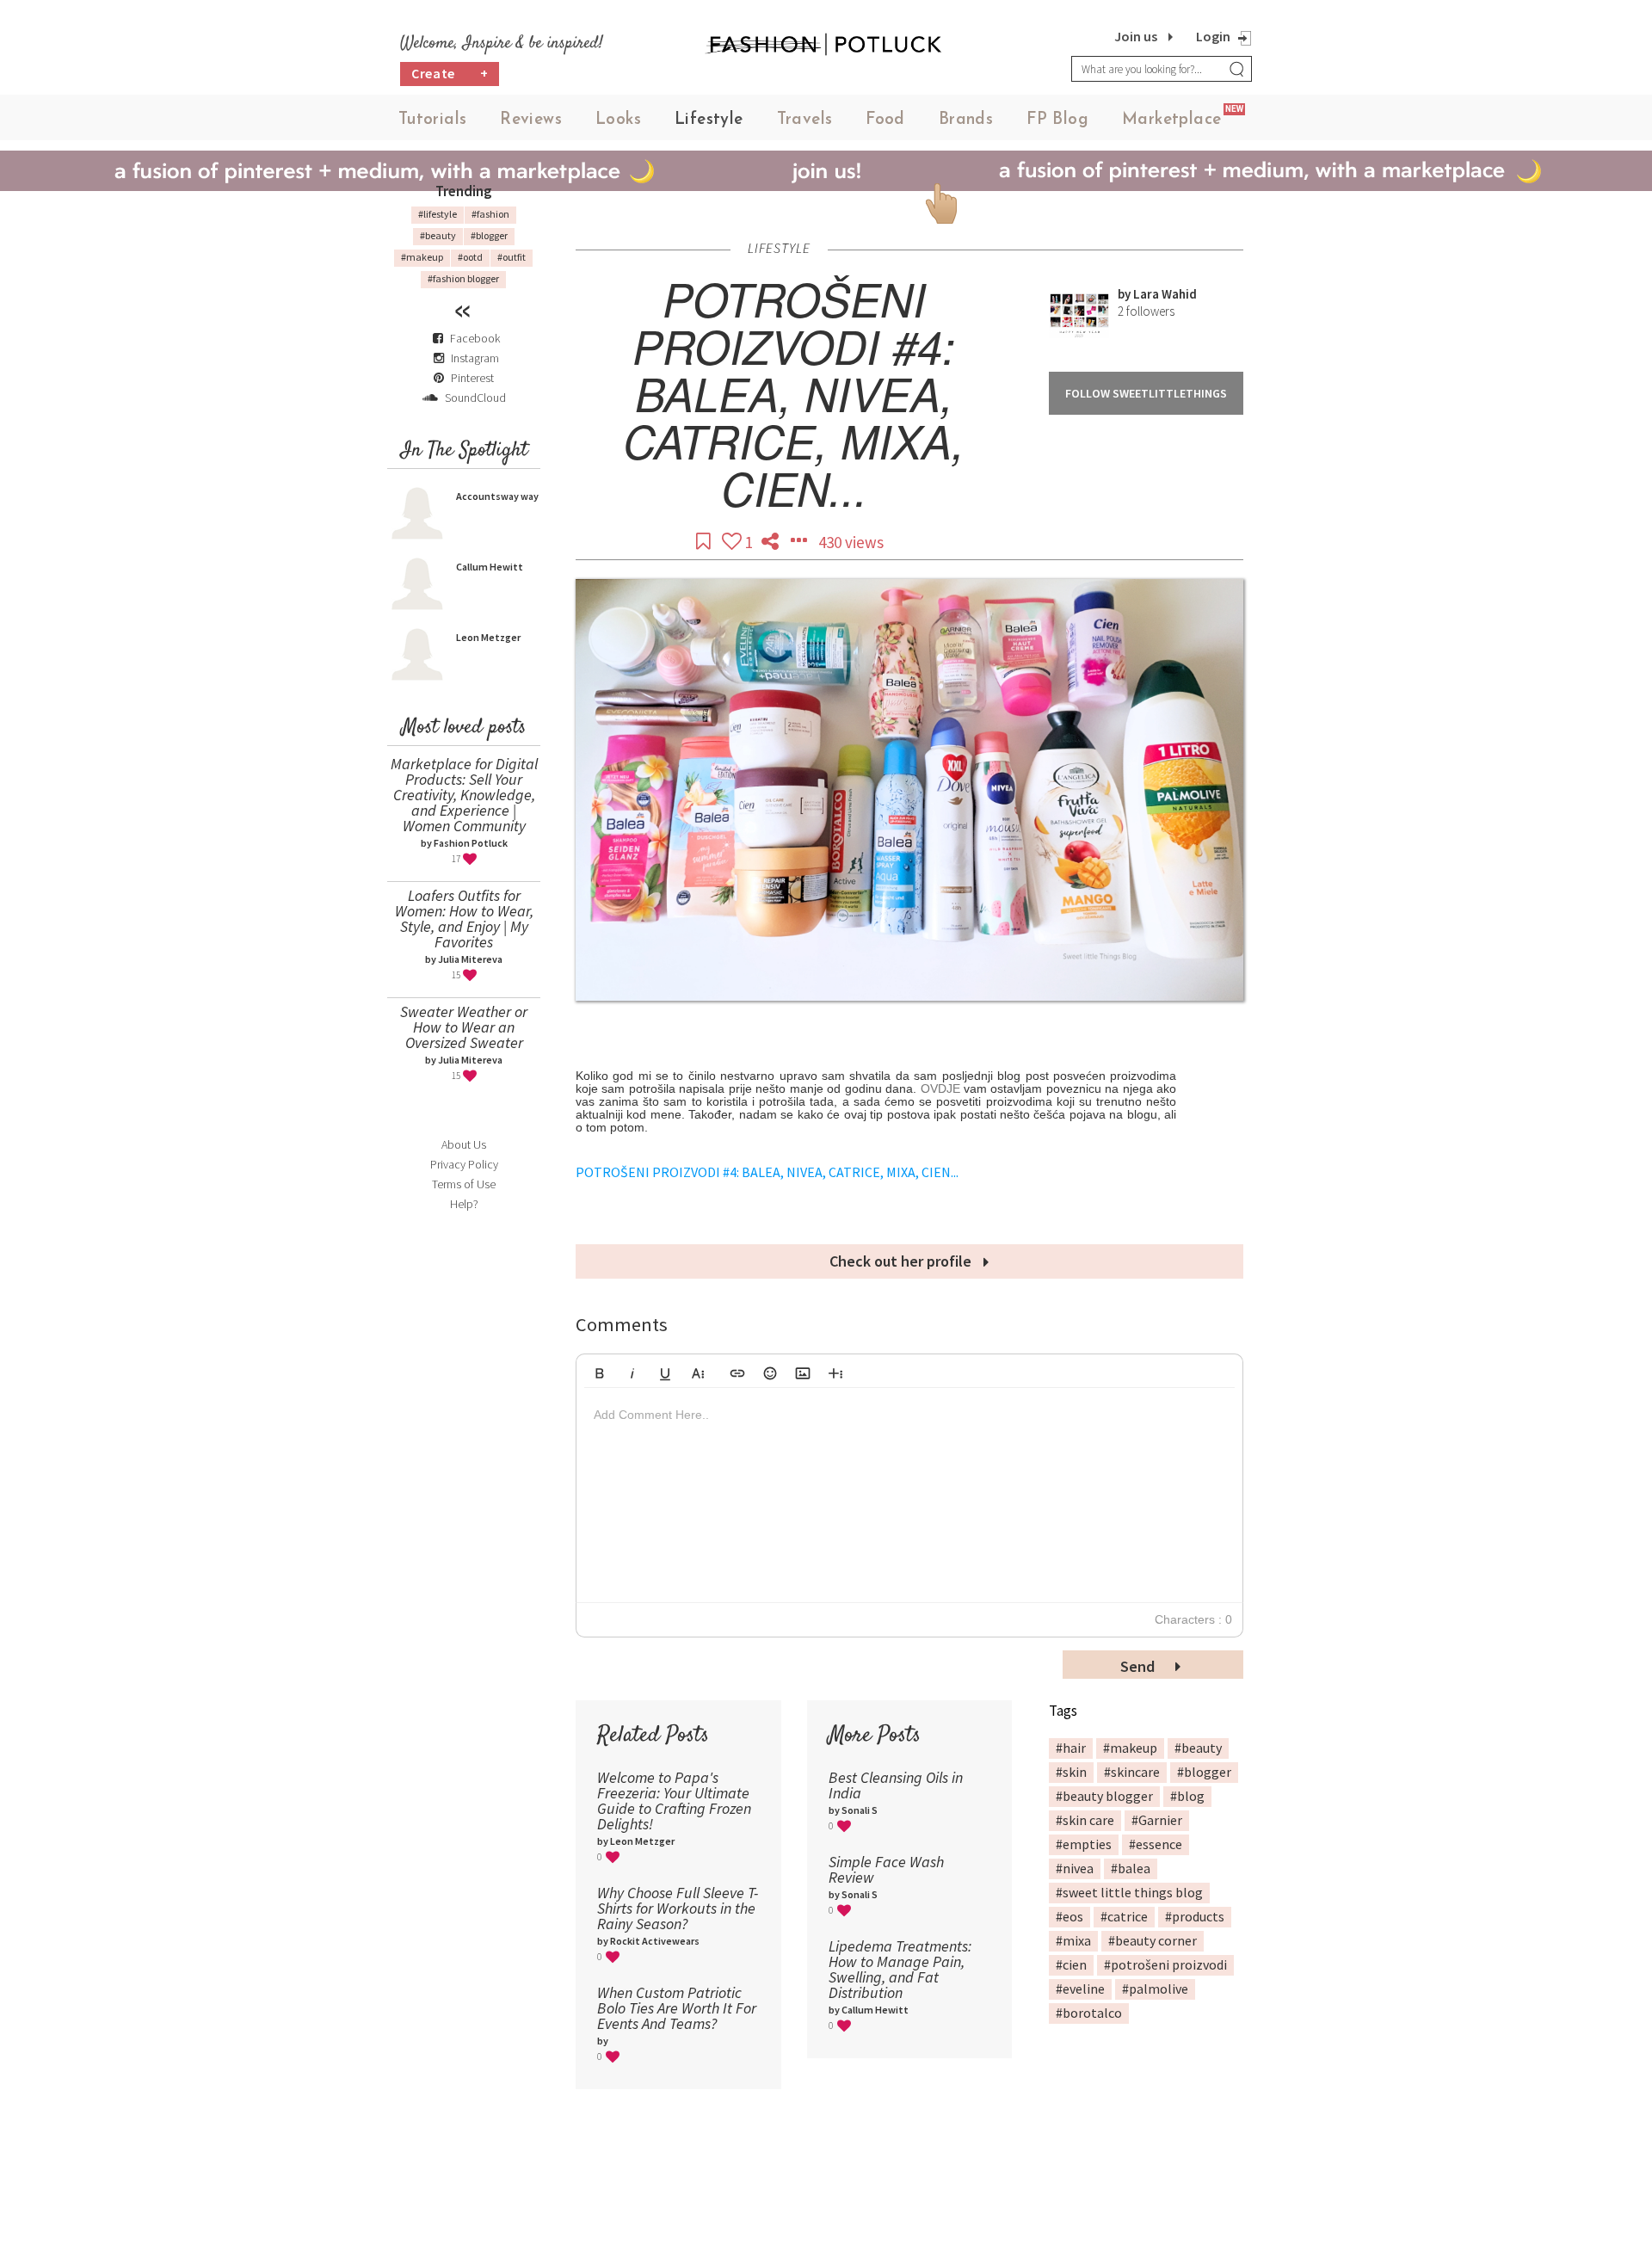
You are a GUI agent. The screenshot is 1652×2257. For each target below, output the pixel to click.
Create (450, 73)
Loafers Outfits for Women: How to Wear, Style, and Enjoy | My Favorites (464, 919)
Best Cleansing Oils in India (896, 1785)
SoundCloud (474, 398)
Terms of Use (464, 1184)
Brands (966, 120)
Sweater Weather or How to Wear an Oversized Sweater (464, 1027)
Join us (1136, 36)
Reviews (531, 120)
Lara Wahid (1165, 294)
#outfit (512, 257)
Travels (805, 120)
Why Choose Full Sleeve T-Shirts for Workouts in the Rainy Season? (678, 1908)
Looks (618, 120)
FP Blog (1057, 120)
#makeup (422, 257)
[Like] (734, 542)
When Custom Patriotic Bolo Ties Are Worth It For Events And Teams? (677, 2008)
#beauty (438, 235)
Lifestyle (709, 120)
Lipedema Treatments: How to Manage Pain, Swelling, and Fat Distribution (900, 1969)
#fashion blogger (463, 278)
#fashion (490, 214)
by (1125, 294)
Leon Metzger (488, 637)
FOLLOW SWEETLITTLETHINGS (1146, 393)
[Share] (772, 542)
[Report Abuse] (800, 542)
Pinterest (471, 378)
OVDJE (940, 1088)
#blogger (489, 235)
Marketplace (1171, 120)
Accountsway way (497, 496)
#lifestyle (438, 214)
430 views (851, 542)
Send (1139, 1666)
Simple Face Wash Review (886, 1869)
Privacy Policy (464, 1164)
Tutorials (433, 120)
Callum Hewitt (490, 567)
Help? (464, 1204)
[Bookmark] (705, 542)
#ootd (470, 257)
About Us (464, 1144)
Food (885, 120)
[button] (600, 1371)
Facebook (475, 338)
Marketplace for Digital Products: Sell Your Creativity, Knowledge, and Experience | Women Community (464, 795)
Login (1213, 36)
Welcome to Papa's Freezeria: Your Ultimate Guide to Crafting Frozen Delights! (674, 1801)
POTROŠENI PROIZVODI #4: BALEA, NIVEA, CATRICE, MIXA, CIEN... (767, 1172)
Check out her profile (902, 1261)
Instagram (475, 358)
